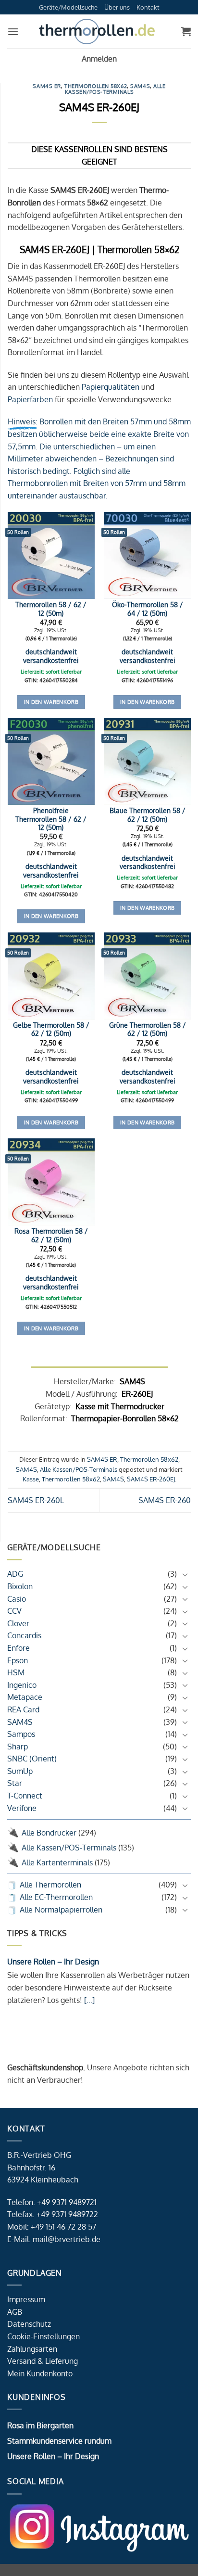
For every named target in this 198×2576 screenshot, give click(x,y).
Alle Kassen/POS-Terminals (69, 1848)
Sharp (18, 1747)
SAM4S (20, 1722)
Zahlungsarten (32, 2349)
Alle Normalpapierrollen (61, 1910)
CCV (14, 1611)
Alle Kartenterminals (57, 1862)
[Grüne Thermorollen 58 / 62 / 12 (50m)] (147, 976)
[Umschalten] (185, 1574)
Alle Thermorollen (50, 1885)
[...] (88, 2000)
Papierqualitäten (111, 387)
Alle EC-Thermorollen (56, 1897)
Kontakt (148, 7)
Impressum (26, 2299)
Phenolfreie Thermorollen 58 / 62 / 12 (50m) (51, 819)
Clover (18, 1623)
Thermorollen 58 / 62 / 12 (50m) (51, 609)
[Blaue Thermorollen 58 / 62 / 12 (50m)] (147, 761)
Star (15, 1783)
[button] (13, 32)
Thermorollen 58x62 (96, 86)
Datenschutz (29, 2324)
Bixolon (20, 1586)
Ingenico (22, 1685)
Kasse (31, 1479)
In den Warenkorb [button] (51, 702)
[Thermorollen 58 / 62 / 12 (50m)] (51, 555)
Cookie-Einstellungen (43, 2336)
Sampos (21, 1734)
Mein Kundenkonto (40, 2373)
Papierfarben (30, 399)
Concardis (24, 1635)
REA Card (23, 1709)
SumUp (20, 1771)
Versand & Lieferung (43, 2361)
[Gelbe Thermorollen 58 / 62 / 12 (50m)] (51, 976)
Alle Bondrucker (49, 1833)
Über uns (117, 7)
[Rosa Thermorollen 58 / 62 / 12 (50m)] (51, 1182)
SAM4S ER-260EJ (151, 1479)
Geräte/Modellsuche (68, 7)
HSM (16, 1672)
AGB (15, 2312)
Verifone (22, 1808)
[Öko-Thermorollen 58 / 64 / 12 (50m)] (147, 555)
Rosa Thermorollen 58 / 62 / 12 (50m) (51, 1235)
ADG (15, 1574)
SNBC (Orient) (32, 1759)
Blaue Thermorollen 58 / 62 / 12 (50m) (148, 815)
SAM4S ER (47, 86)
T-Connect (25, 1796)
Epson (18, 1660)
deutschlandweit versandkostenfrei (51, 656)
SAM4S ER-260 (165, 1500)
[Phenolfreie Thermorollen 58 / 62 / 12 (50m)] (51, 761)
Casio (17, 1599)
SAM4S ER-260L (36, 1500)
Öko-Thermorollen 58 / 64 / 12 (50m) (148, 609)
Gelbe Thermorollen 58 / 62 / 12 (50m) (51, 1029)
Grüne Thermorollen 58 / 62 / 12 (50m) (148, 1029)
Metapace (25, 1697)
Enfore (19, 1648)
